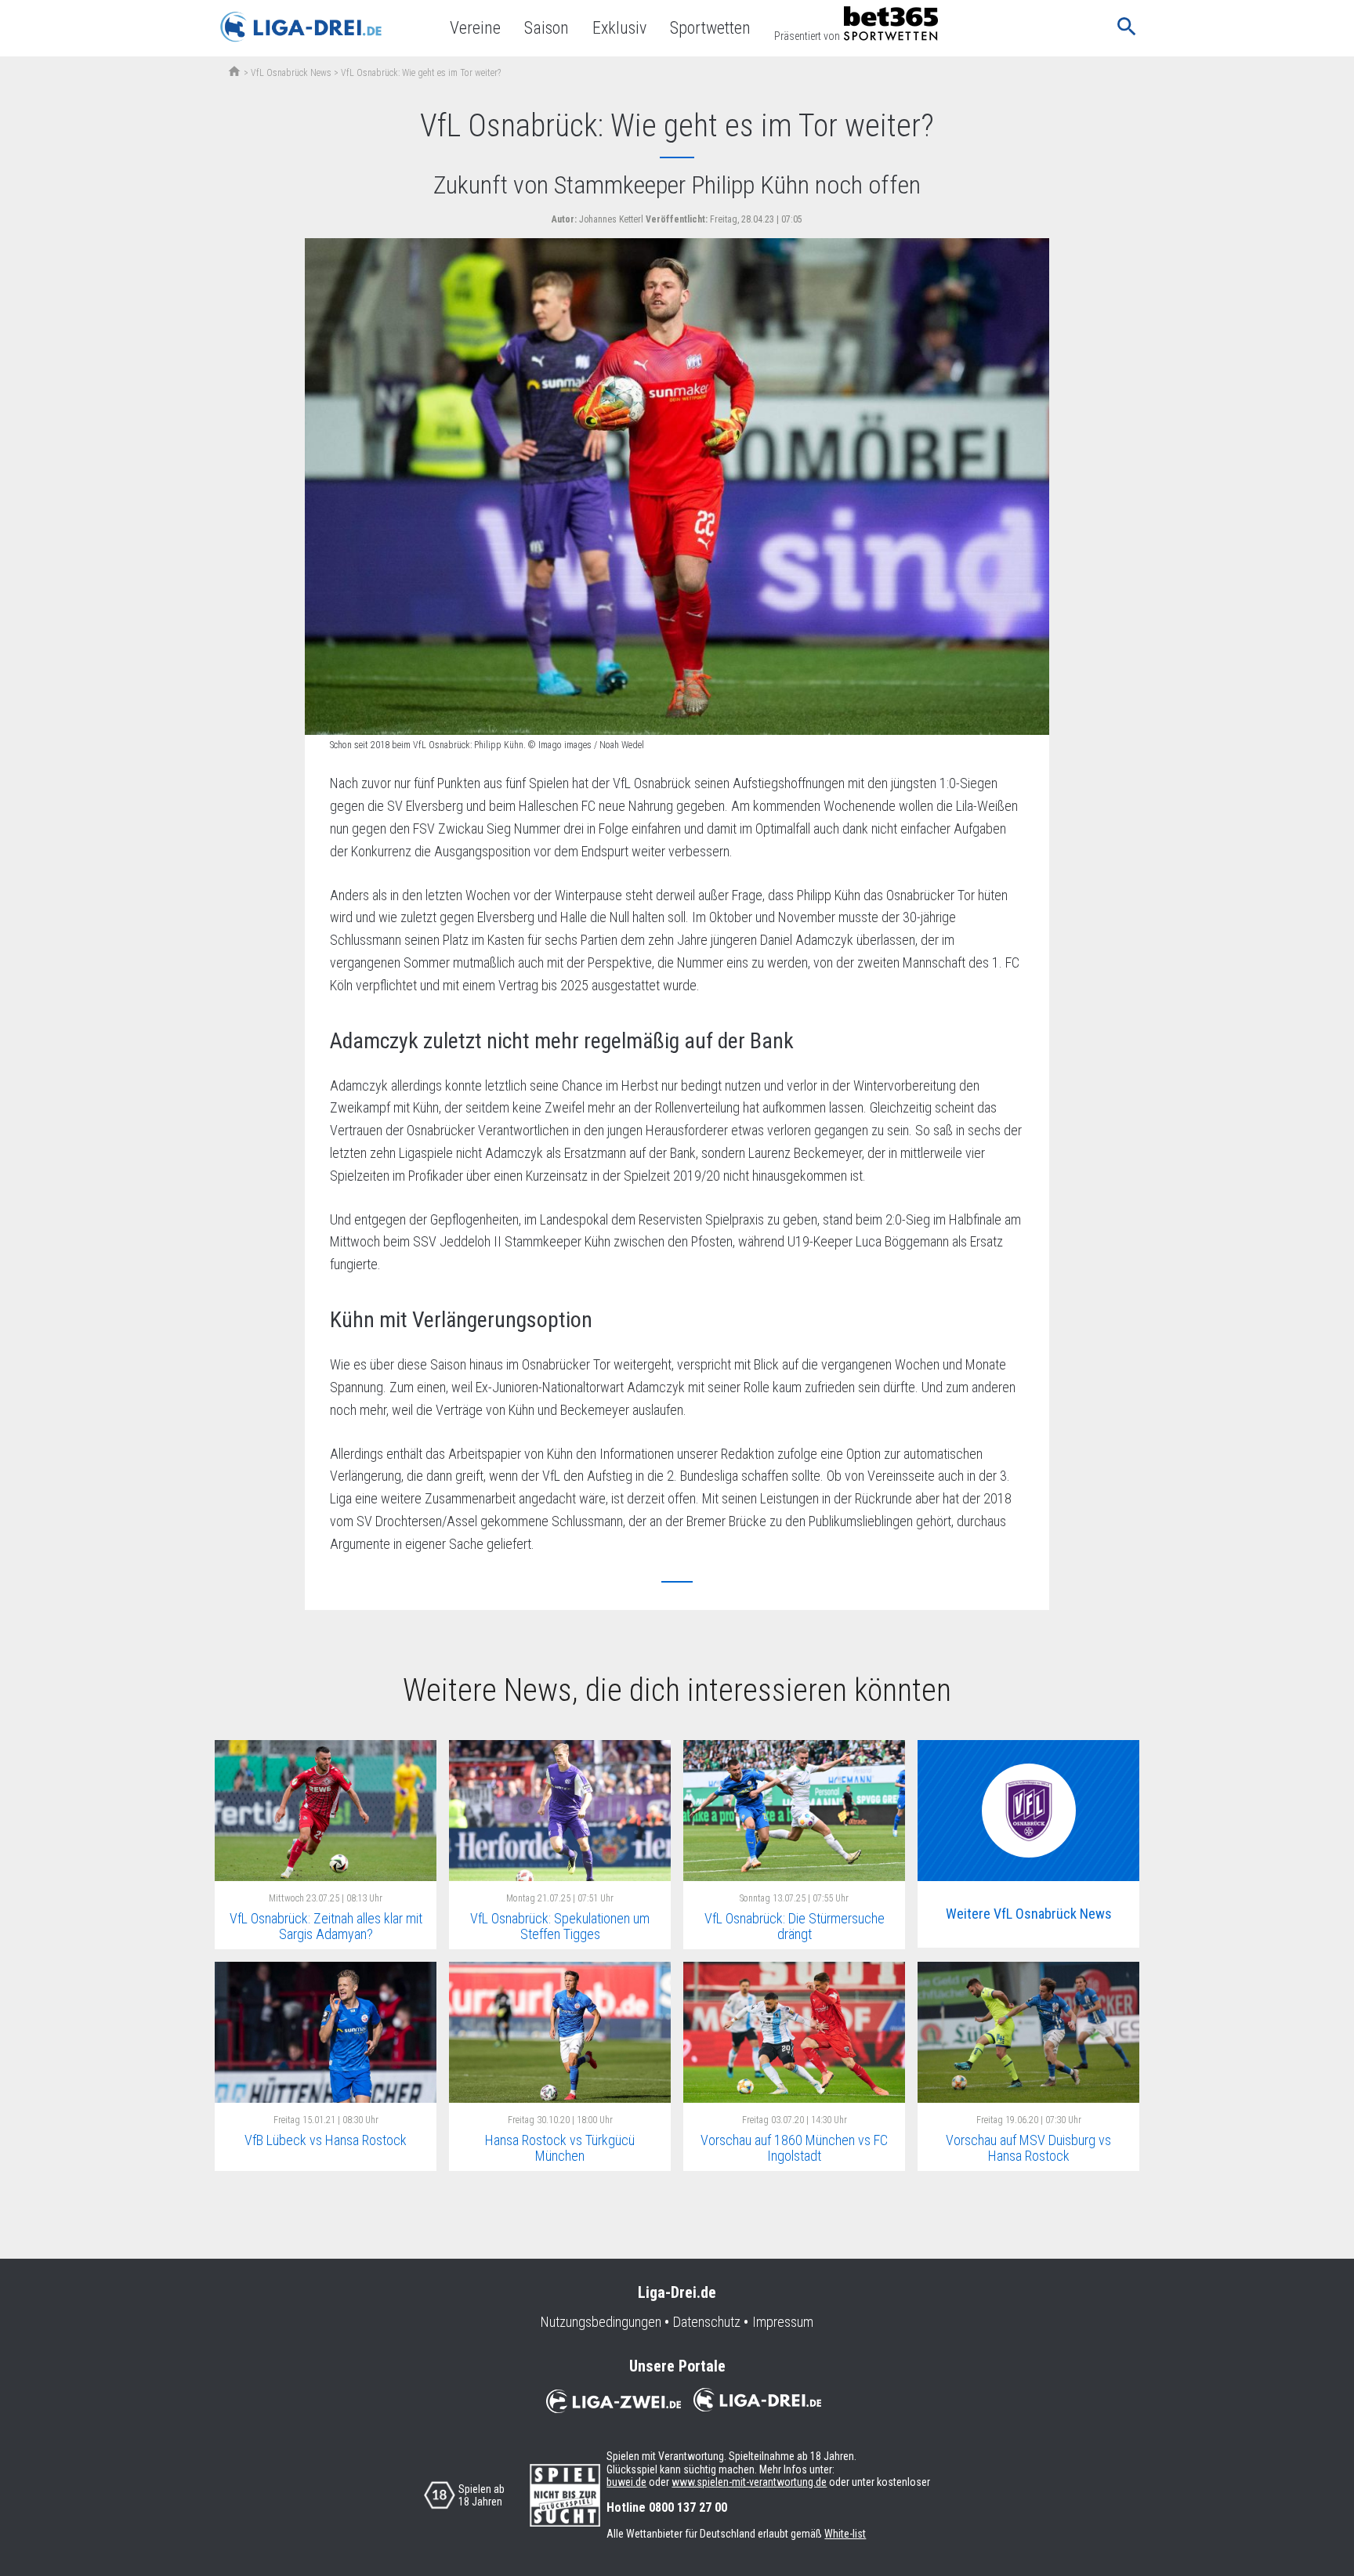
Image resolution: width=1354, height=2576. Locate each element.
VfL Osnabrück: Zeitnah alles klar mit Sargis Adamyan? (326, 1927)
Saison (547, 28)
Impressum (783, 2322)
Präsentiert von (807, 36)
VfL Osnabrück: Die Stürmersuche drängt (795, 1927)
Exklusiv (619, 28)
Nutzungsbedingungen (601, 2322)
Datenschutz (707, 2322)
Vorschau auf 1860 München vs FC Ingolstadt (794, 2148)
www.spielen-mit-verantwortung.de (749, 2482)
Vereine (475, 28)
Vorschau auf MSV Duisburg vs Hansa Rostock (1028, 2148)
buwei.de (626, 2482)
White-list (845, 2534)
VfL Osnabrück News (291, 73)
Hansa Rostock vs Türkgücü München (560, 2148)
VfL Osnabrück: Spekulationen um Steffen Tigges (560, 1927)
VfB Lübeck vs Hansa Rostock (326, 2140)
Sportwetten (710, 28)
